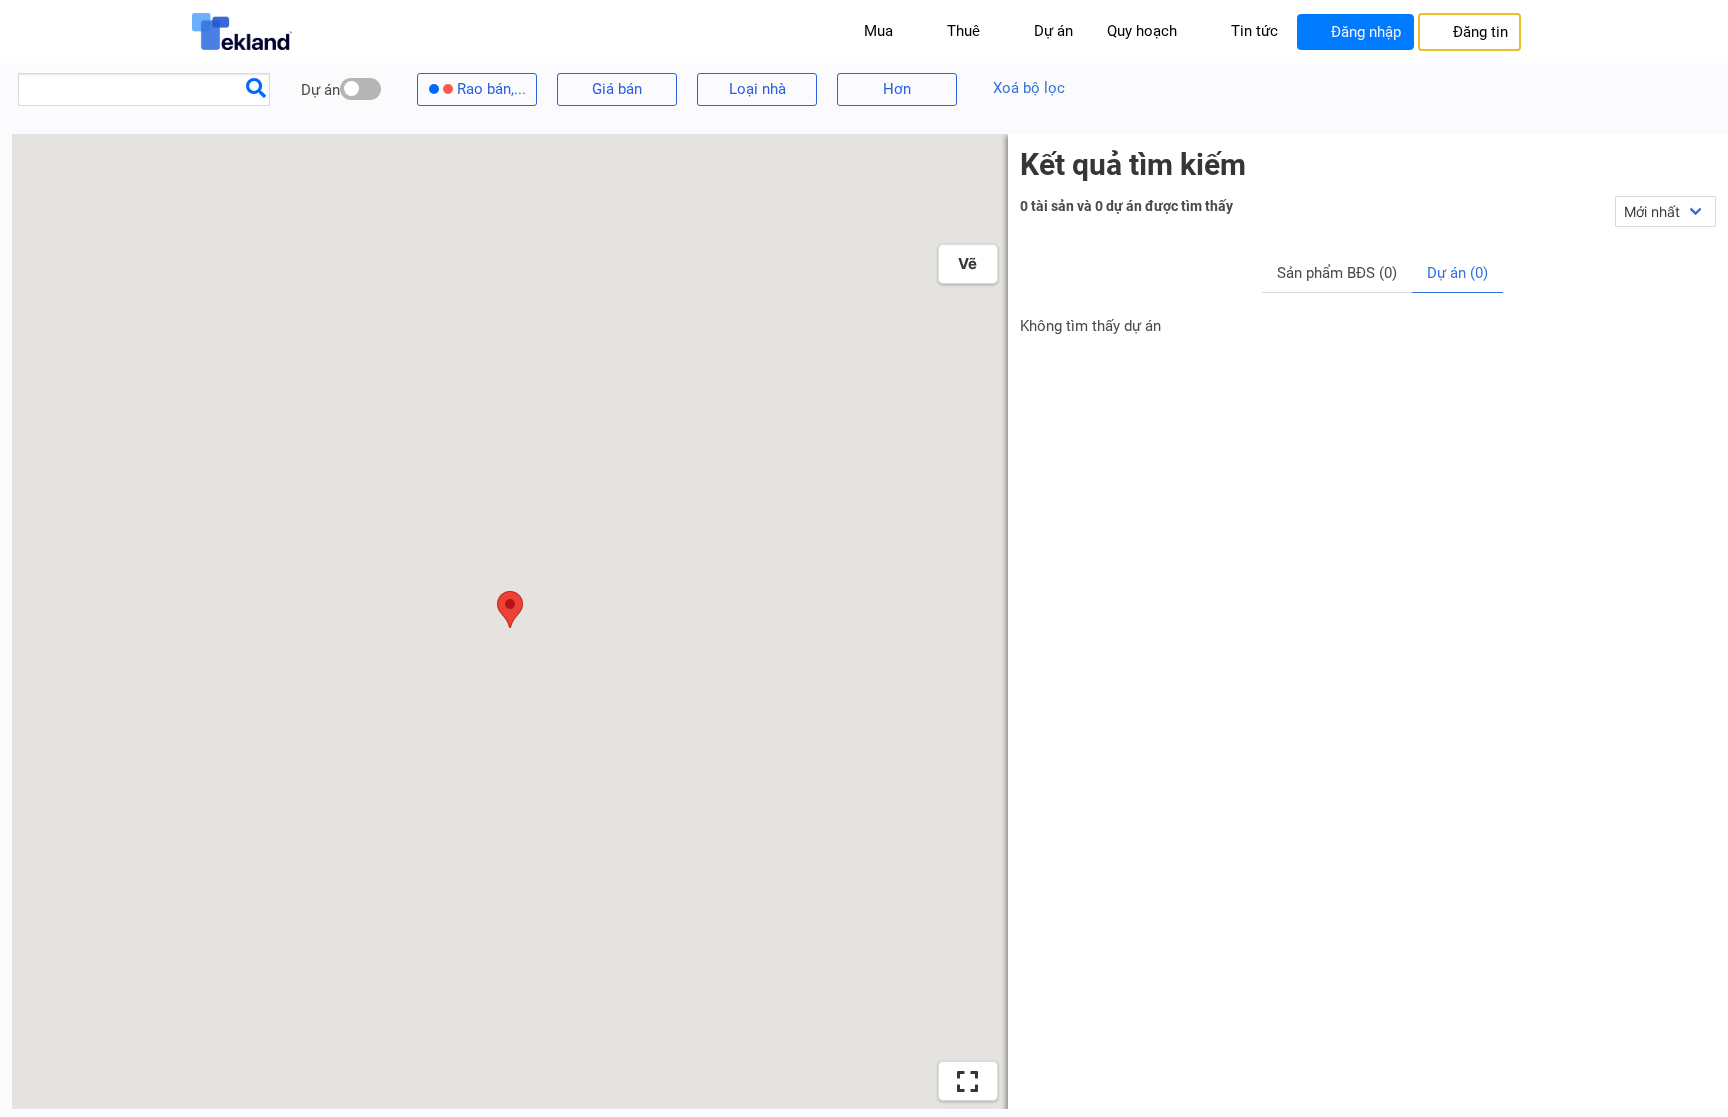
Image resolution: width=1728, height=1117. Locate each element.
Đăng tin (1480, 32)
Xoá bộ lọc (1029, 88)
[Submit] (256, 87)
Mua (878, 31)
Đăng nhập (1366, 32)
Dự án (1053, 31)
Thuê (963, 31)
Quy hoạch (1142, 31)
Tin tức (1254, 31)
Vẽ (967, 263)
